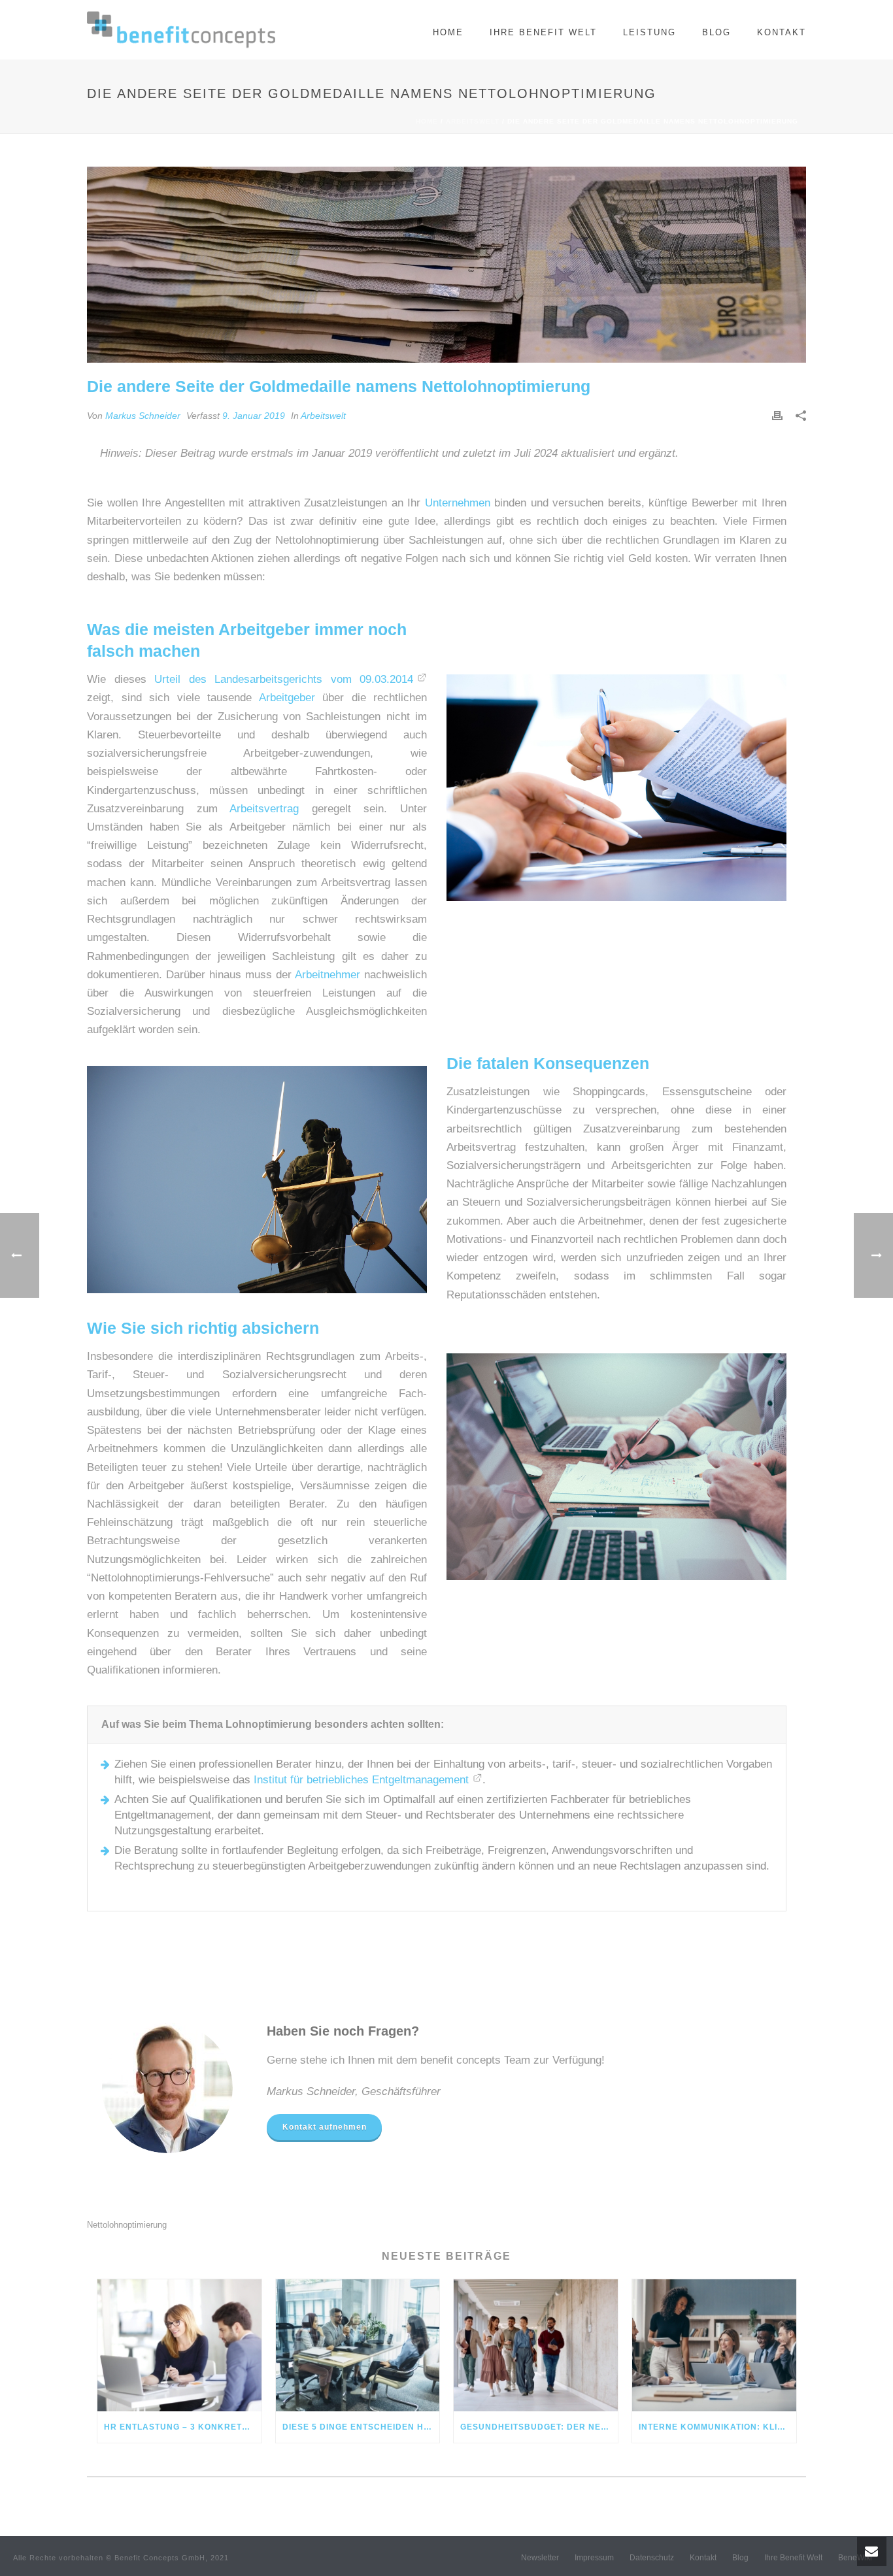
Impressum (594, 2558)
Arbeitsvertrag (264, 809)
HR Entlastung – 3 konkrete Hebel (183, 2427)
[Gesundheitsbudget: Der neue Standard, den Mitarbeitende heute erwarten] (536, 2345)
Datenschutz (652, 2558)
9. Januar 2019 (254, 416)
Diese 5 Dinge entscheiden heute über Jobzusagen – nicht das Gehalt (361, 2427)
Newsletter (540, 2558)
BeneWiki (855, 2558)
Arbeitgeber (287, 698)
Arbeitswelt (473, 121)
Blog (716, 32)
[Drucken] (777, 416)
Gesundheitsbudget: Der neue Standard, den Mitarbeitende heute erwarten (539, 2427)
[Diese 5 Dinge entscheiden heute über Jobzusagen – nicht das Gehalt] (358, 2345)
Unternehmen (458, 503)
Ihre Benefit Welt (543, 32)
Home (448, 32)
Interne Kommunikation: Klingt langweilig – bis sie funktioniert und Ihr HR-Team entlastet (717, 2427)
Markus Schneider (143, 416)
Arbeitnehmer (328, 975)
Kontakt (782, 32)
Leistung (649, 32)
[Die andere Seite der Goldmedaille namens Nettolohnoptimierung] (446, 265)
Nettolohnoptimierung (127, 2225)
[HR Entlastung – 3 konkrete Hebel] (179, 2345)
